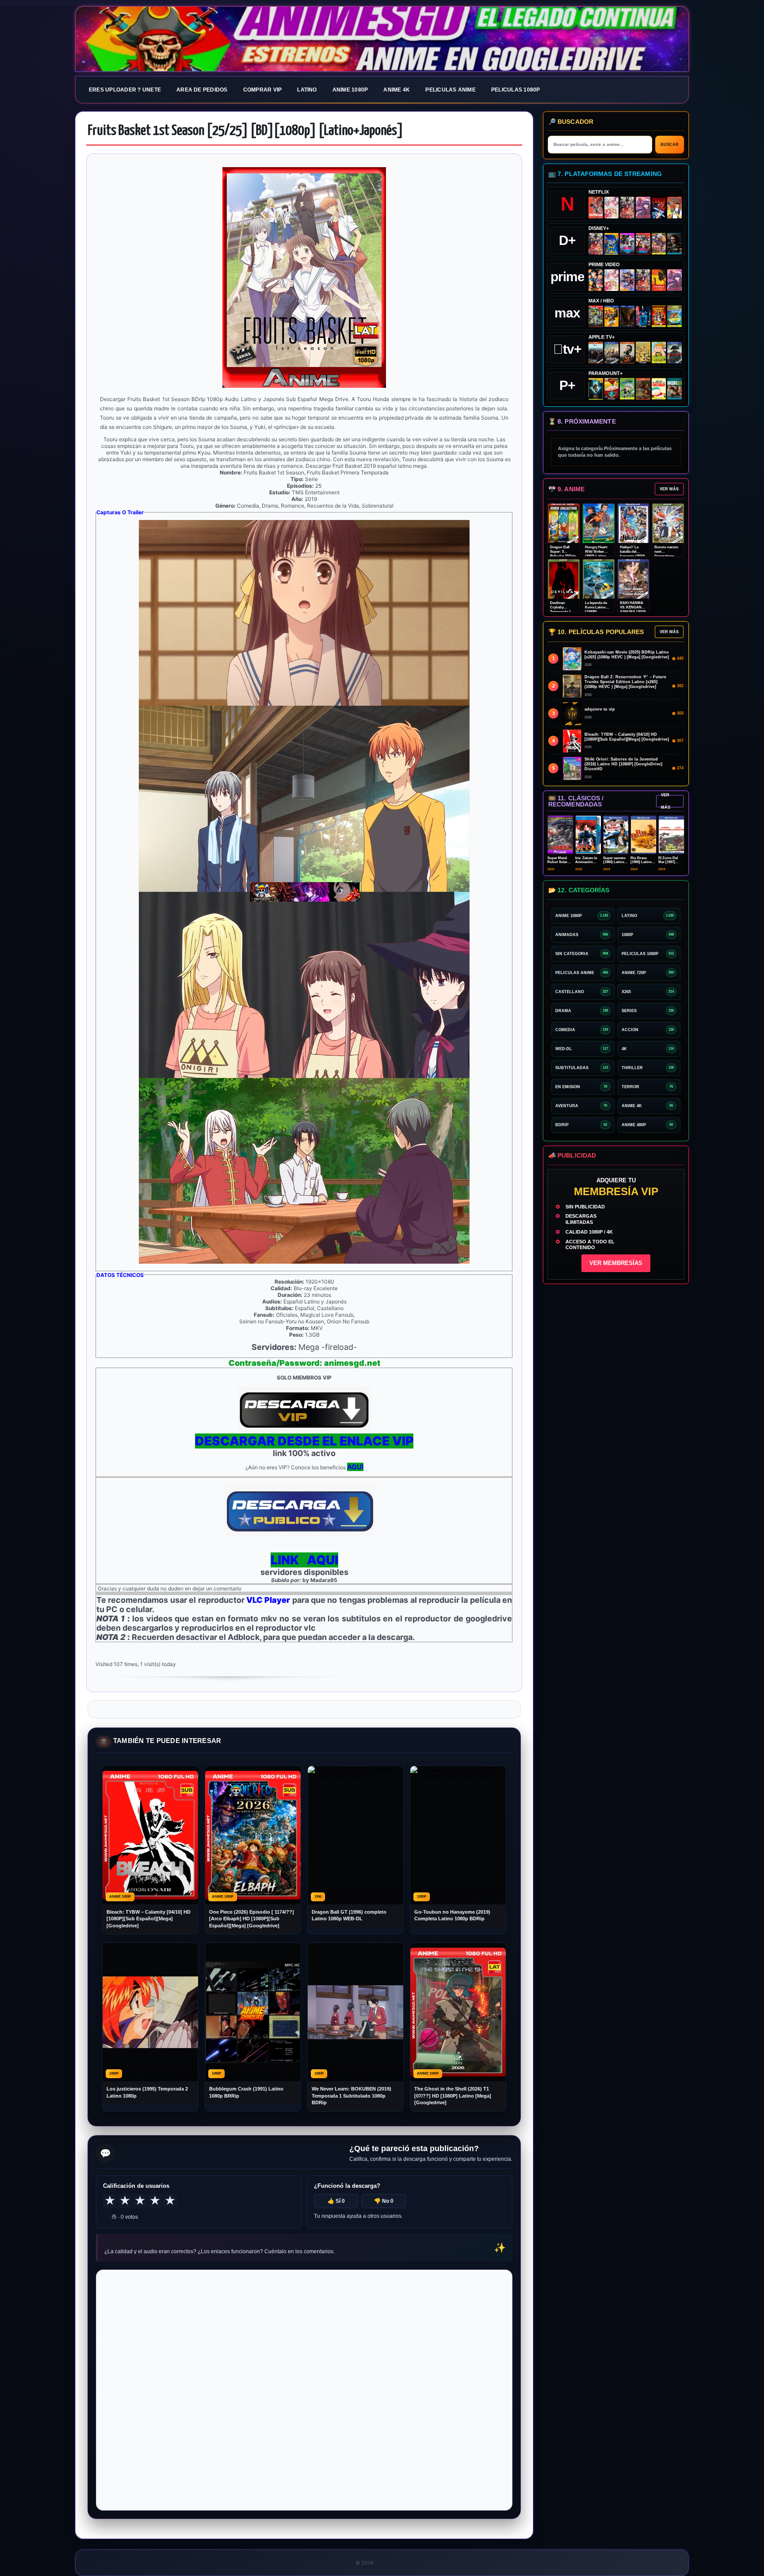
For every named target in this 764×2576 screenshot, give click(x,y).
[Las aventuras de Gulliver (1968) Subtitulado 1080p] (674, 208)
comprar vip (263, 90)
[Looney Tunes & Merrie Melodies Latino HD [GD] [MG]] (659, 316)
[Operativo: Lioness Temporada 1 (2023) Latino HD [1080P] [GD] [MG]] (643, 389)
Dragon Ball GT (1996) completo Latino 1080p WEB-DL (349, 1915)
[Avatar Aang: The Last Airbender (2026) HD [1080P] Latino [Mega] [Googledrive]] (596, 389)
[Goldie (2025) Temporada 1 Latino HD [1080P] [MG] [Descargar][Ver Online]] (659, 353)
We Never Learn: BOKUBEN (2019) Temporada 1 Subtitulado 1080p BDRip (351, 2096)
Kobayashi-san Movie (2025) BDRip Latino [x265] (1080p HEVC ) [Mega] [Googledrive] (627, 655)
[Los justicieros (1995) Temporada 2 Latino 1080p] (627, 280)
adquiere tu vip (600, 709)
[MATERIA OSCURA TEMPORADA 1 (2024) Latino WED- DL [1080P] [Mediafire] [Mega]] (596, 353)
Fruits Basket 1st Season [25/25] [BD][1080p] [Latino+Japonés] (246, 131)
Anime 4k (397, 90)
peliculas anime (451, 90)
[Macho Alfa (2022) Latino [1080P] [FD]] (674, 389)
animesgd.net (382, 39)
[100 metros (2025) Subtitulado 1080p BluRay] (596, 208)
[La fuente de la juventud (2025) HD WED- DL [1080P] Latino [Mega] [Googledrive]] (612, 353)
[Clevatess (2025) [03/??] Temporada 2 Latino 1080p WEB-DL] (627, 208)
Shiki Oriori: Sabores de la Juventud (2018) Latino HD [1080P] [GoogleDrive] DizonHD (623, 764)
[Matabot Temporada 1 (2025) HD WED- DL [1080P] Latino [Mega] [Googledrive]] (627, 353)
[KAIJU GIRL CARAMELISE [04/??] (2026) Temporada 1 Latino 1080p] (643, 208)
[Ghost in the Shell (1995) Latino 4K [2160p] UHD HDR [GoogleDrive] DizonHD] (643, 316)
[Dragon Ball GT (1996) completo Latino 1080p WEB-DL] (596, 280)
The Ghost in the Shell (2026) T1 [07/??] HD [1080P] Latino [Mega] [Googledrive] (453, 2096)
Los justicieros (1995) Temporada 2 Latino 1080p (147, 2092)
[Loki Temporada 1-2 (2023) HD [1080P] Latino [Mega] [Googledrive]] (674, 244)
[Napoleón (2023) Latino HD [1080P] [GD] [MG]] (674, 353)
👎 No (384, 2201)
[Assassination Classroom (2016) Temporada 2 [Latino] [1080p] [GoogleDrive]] (596, 316)
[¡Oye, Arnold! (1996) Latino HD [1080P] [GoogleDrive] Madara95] (612, 389)
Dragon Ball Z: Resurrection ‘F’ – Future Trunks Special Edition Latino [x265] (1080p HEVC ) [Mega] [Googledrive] (625, 682)
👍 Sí (336, 2201)
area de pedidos (202, 90)
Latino (307, 90)
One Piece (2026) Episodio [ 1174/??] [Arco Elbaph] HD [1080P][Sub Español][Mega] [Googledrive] (252, 1919)
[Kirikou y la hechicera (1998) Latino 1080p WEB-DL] (659, 280)
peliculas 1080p (516, 90)
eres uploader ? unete (125, 90)
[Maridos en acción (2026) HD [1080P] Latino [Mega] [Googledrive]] (612, 316)
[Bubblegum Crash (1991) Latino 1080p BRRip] (659, 208)
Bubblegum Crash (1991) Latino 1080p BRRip (246, 2092)
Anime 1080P (350, 90)
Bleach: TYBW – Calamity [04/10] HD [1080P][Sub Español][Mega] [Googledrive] (149, 1919)
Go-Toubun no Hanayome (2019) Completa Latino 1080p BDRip (452, 1915)
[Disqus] (304, 2389)
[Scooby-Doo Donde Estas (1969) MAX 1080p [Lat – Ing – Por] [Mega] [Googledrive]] (674, 316)
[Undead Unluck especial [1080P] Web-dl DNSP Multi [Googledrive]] (627, 244)
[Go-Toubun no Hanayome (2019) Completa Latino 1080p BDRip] (612, 208)
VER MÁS (669, 489)
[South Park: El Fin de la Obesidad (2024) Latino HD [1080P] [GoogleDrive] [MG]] (659, 389)
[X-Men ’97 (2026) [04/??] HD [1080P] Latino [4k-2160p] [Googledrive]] (612, 244)
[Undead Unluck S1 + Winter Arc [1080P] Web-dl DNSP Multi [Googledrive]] (643, 244)
